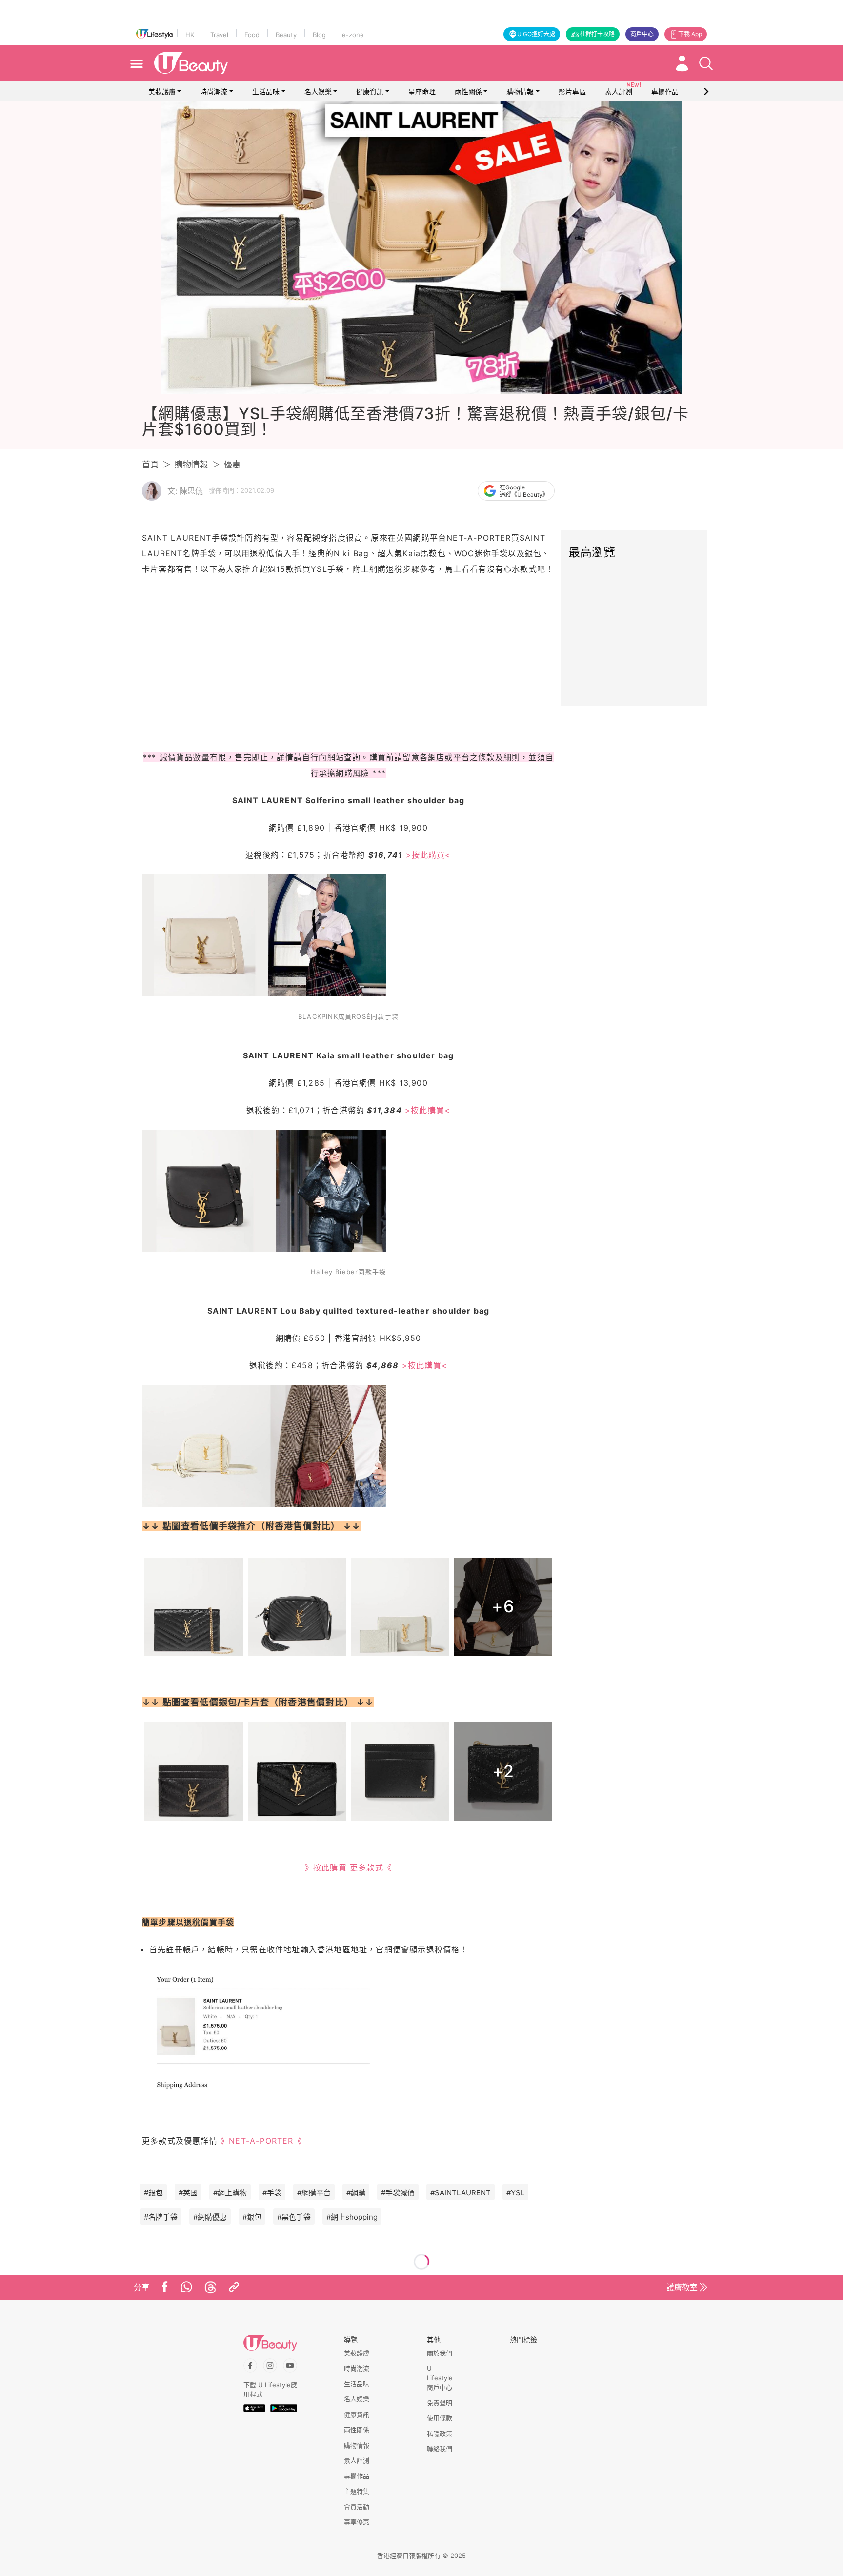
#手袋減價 (398, 2193)
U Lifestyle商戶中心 (440, 2378)
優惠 (232, 465)
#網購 (356, 2193)
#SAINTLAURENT (461, 2193)
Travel (219, 35)
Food (252, 35)
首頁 (150, 465)
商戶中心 (642, 34)
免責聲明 (440, 2403)
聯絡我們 (440, 2449)
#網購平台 (314, 2193)
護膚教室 (682, 2287)
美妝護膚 (162, 91)
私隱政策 (440, 2434)
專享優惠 (357, 2522)
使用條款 (440, 2418)
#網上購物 (230, 2193)
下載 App (690, 34)
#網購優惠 (210, 2217)
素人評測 (357, 2460)
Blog (319, 35)
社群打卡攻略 (597, 34)
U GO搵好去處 (536, 34)
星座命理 (422, 91)
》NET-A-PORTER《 (261, 2141)
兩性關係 (468, 91)
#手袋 (272, 2193)
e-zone (353, 35)
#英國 (188, 2193)
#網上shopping (352, 2217)
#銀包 (153, 2193)
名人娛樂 (318, 91)
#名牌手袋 (161, 2217)
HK (190, 35)
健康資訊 (370, 91)
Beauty (286, 35)
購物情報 (520, 91)
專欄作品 (357, 2476)
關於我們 (440, 2353)
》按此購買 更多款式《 (348, 1867)
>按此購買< (429, 855)
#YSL (515, 2193)
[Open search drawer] (706, 63)
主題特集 (357, 2491)
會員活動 (357, 2507)
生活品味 (266, 91)
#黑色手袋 (294, 2217)
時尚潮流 (214, 91)
